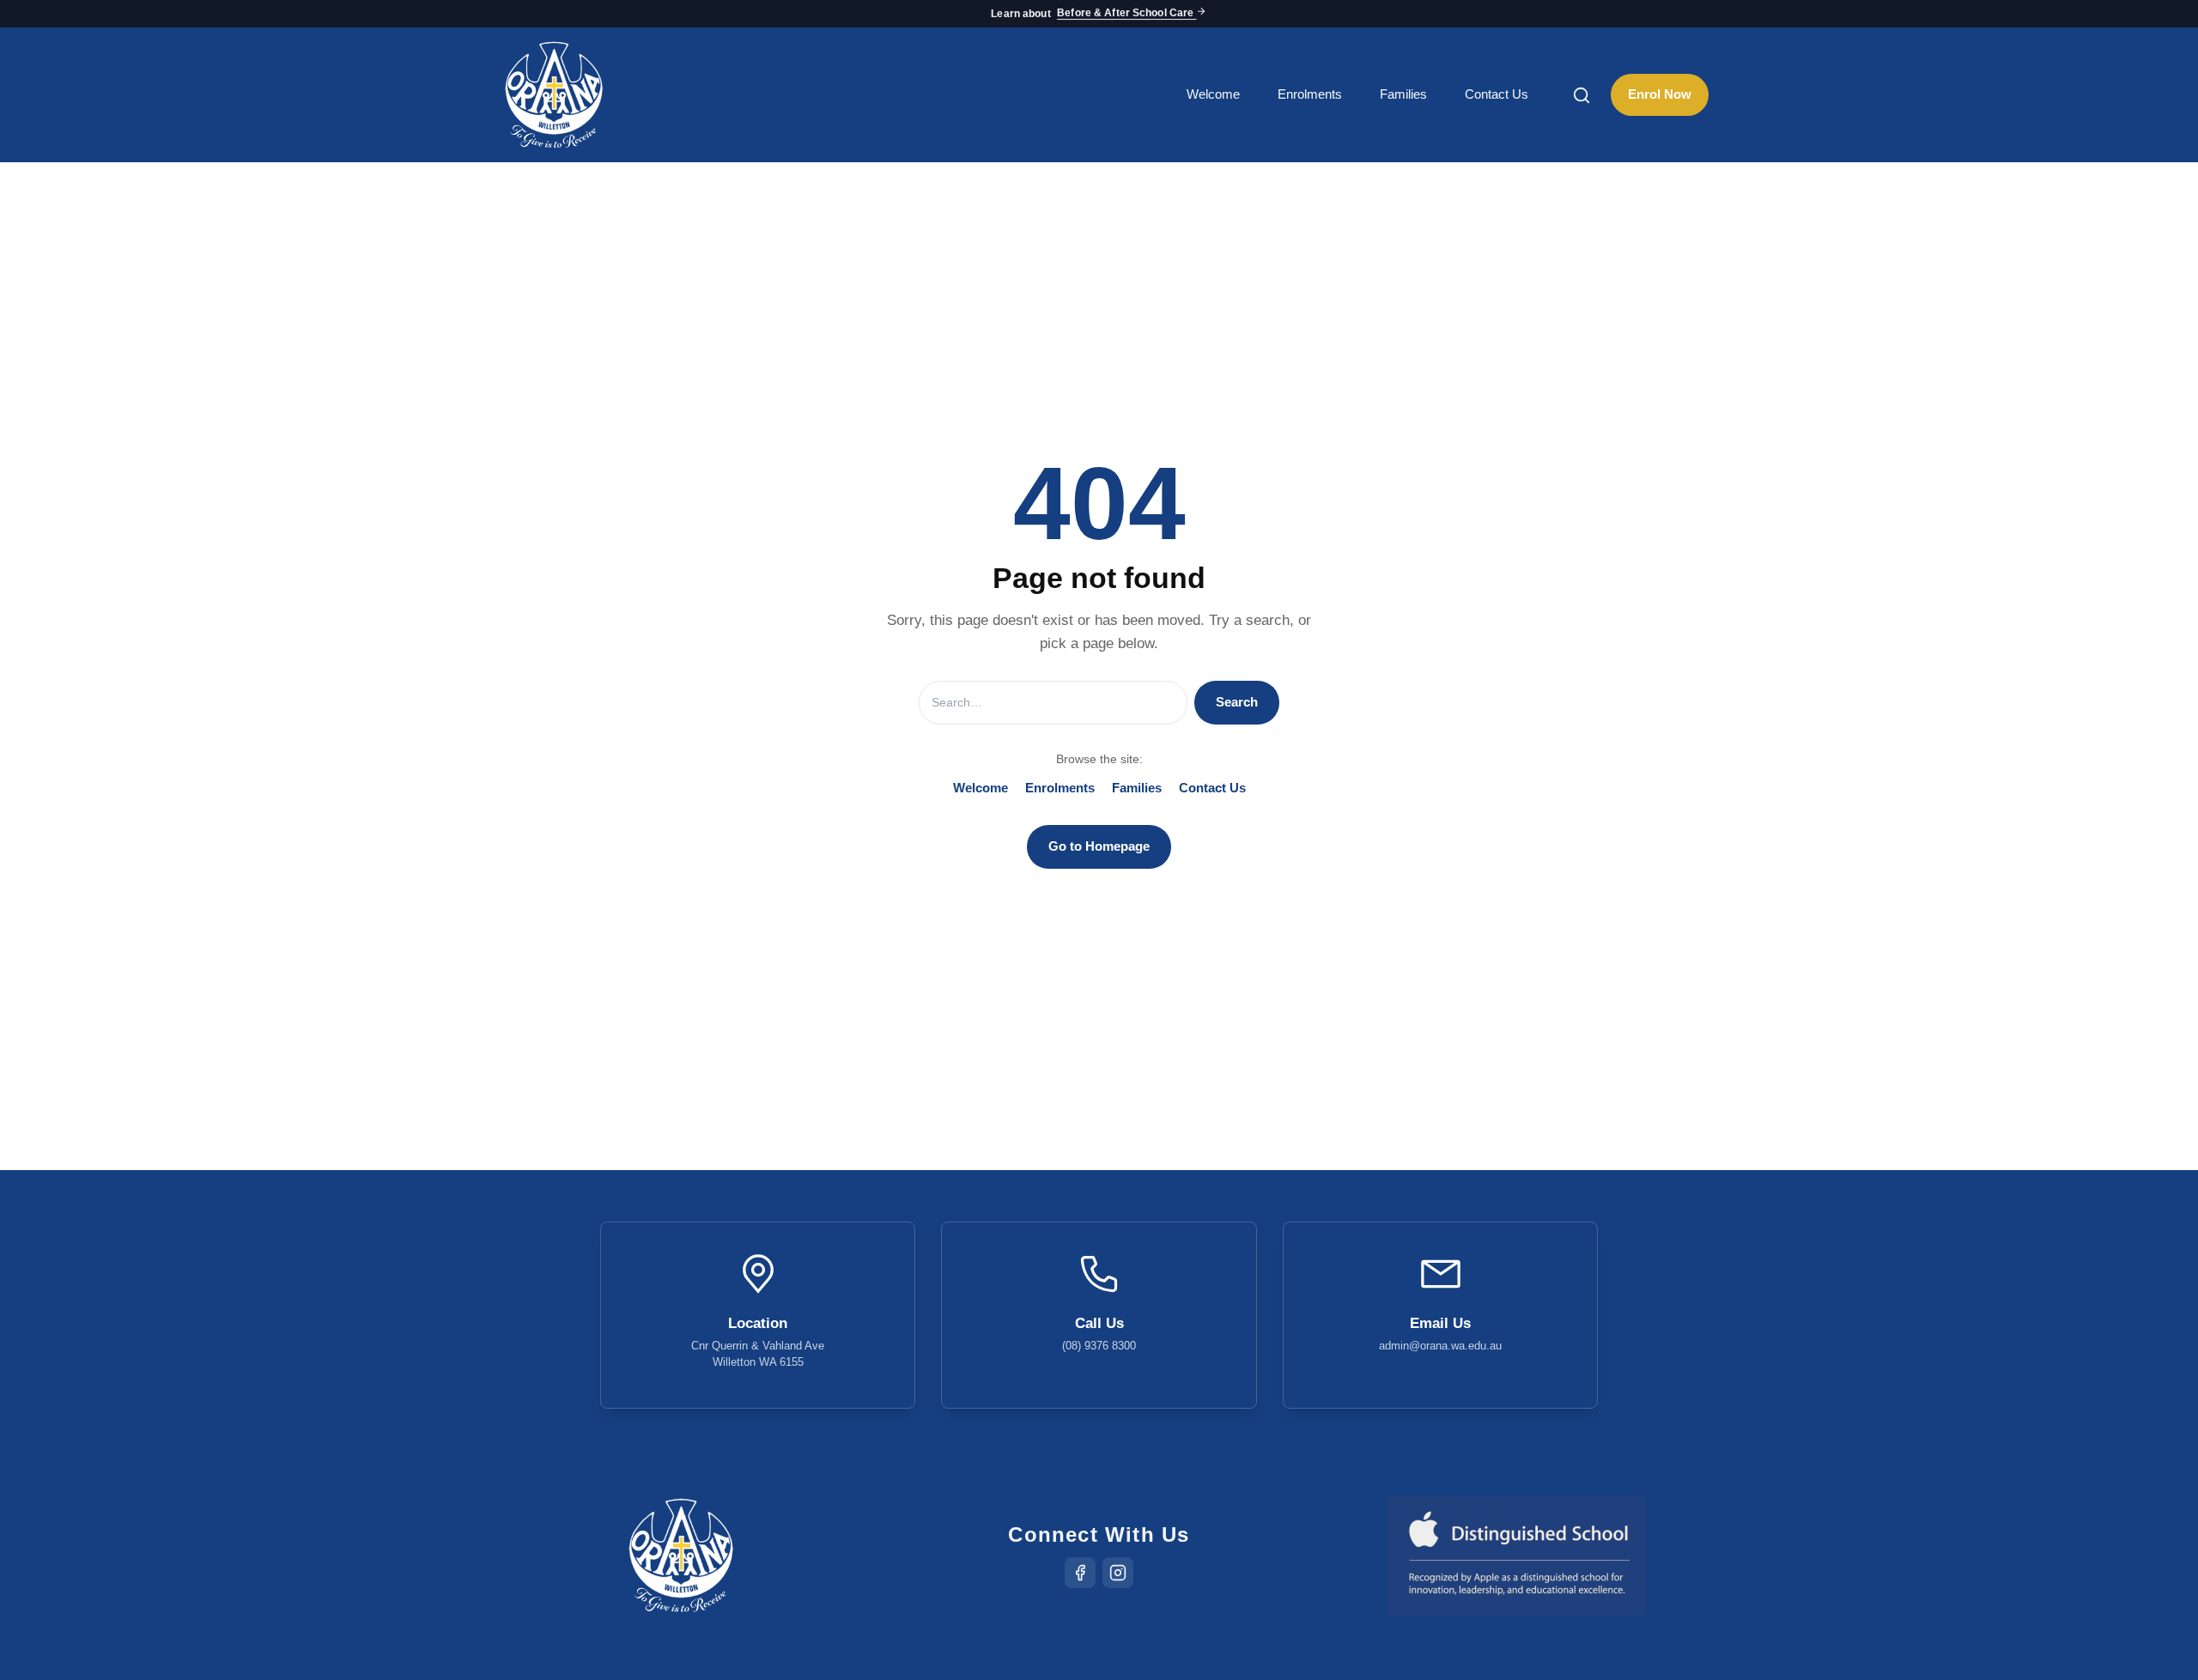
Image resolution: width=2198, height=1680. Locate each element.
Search (1237, 702)
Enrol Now (1660, 94)
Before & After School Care (1126, 14)
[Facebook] (1080, 1573)
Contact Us (1497, 94)
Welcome (1213, 94)
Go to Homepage (1099, 846)
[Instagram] (1118, 1573)
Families (1403, 94)
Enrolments (1310, 94)
